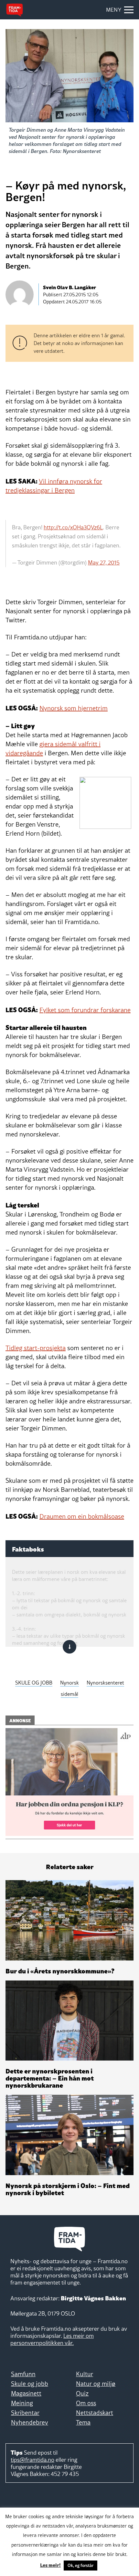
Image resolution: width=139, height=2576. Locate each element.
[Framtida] (15, 10)
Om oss (86, 2403)
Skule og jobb (30, 2384)
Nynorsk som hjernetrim (74, 708)
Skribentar (25, 2413)
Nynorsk (69, 1683)
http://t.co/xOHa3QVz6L (73, 527)
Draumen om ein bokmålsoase (82, 1516)
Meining (22, 2403)
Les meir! (50, 2565)
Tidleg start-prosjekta (36, 1348)
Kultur (85, 2374)
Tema (83, 2422)
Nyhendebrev (30, 2422)
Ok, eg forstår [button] (80, 2565)
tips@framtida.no (32, 2460)
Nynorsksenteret (105, 1683)
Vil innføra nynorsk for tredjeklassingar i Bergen (54, 486)
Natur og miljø (96, 2384)
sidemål (69, 1694)
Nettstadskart (95, 2413)
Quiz (82, 2393)
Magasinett (26, 2393)
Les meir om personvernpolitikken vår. (52, 2339)
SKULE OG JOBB (34, 1683)
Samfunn (23, 2374)
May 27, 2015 (104, 563)
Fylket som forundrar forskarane (85, 1010)
